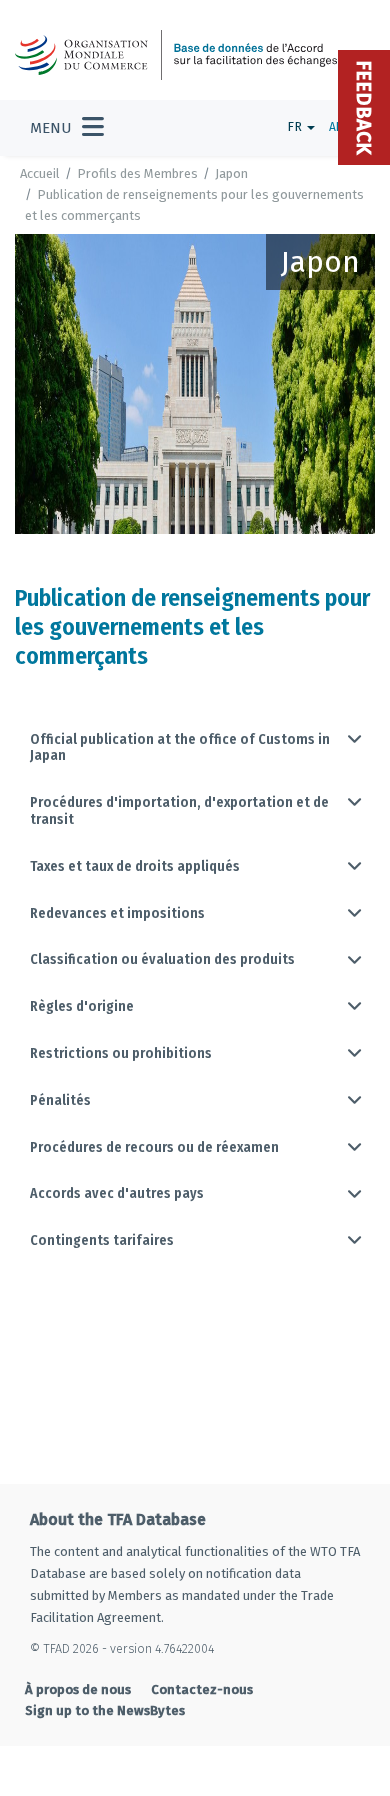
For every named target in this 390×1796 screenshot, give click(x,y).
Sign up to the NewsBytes (105, 1710)
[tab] (195, 749)
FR (296, 126)
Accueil (40, 173)
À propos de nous (78, 1689)
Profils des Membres (137, 173)
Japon (231, 173)
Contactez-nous (202, 1689)
